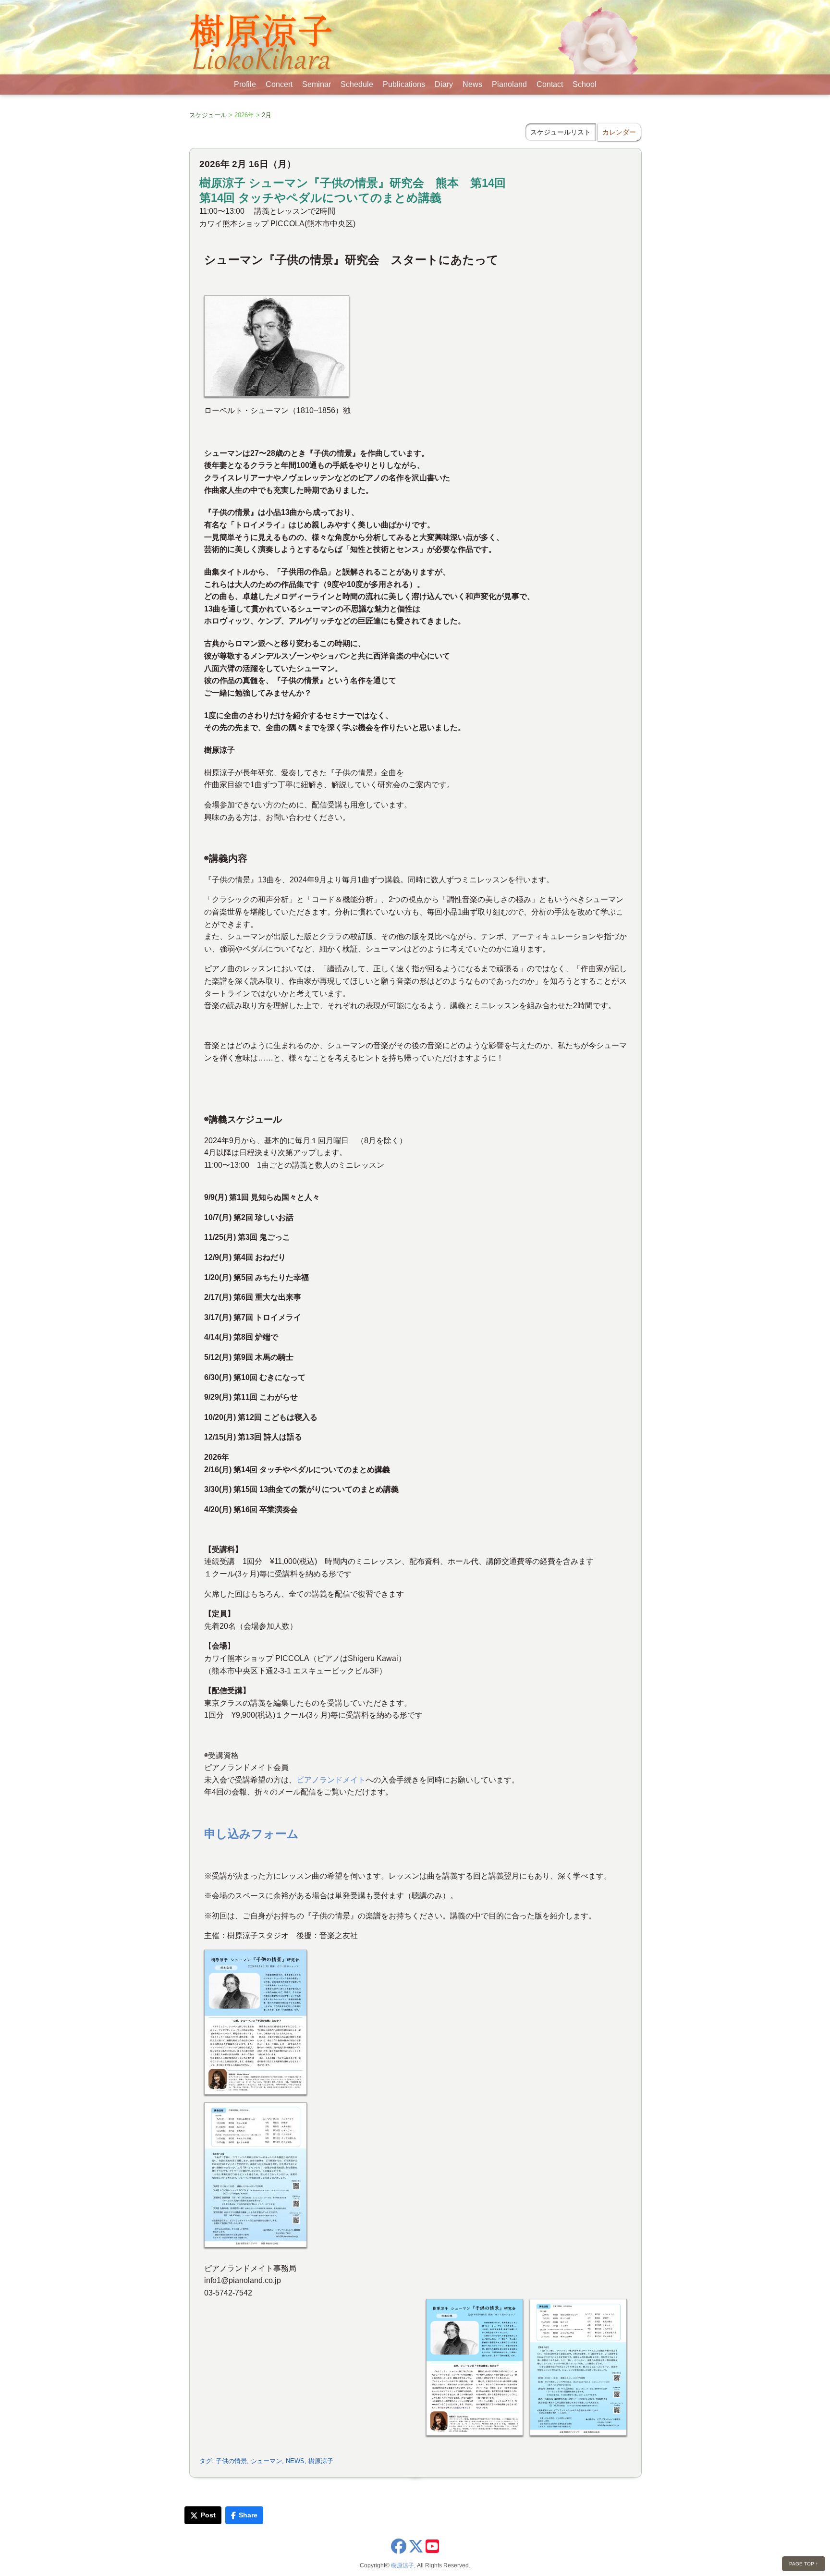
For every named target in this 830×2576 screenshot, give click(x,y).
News (472, 84)
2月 (267, 115)
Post (208, 2515)
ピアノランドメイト (331, 1780)
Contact (550, 84)
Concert (279, 84)
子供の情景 (231, 2461)
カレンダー (619, 132)
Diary (444, 84)
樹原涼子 (321, 2461)
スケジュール (208, 115)
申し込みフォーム (251, 1834)
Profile (245, 84)
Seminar (317, 84)
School (585, 84)
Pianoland (509, 84)
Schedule (357, 84)
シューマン (266, 2461)
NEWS (295, 2461)
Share (248, 2515)
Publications (404, 84)
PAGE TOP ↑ (804, 2564)
